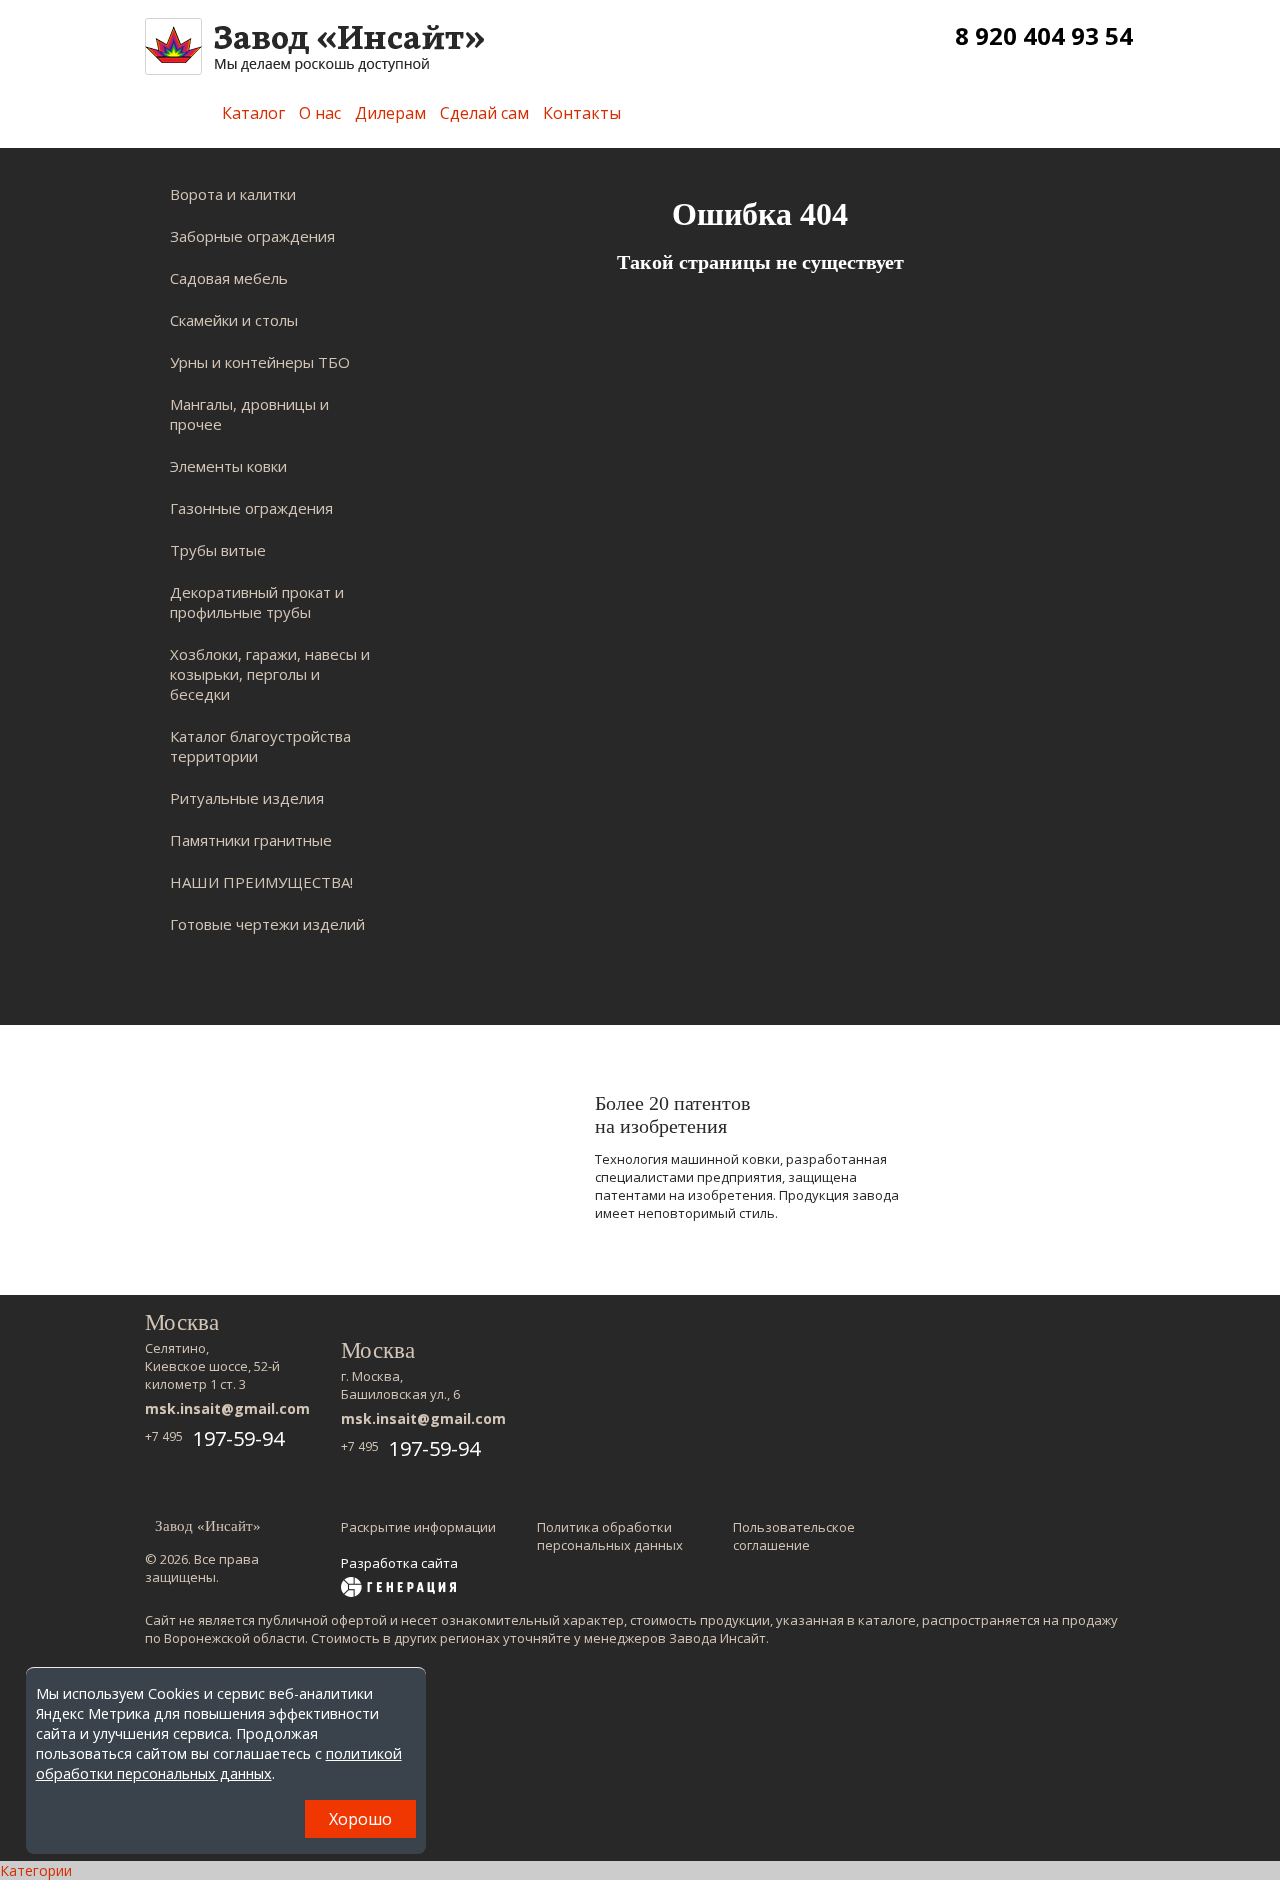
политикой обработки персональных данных (219, 1763)
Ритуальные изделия (247, 798)
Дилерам (390, 113)
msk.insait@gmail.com (227, 1408)
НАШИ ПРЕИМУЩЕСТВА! (261, 882)
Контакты (582, 113)
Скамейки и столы (234, 320)
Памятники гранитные (251, 840)
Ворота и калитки (233, 194)
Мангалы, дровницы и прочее (249, 414)
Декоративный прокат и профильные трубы (257, 602)
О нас (320, 113)
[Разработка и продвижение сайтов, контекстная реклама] (398, 1589)
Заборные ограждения (252, 236)
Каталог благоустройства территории (260, 746)
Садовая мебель (229, 278)
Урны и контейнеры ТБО (260, 362)
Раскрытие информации (418, 1527)
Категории (36, 1870)
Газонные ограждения (251, 508)
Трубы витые (218, 550)
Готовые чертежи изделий (267, 924)
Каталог (253, 113)
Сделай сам (484, 113)
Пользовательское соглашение (794, 1536)
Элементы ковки (228, 466)
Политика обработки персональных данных (610, 1536)
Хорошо (360, 1819)
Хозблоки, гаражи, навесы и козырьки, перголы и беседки (270, 674)
